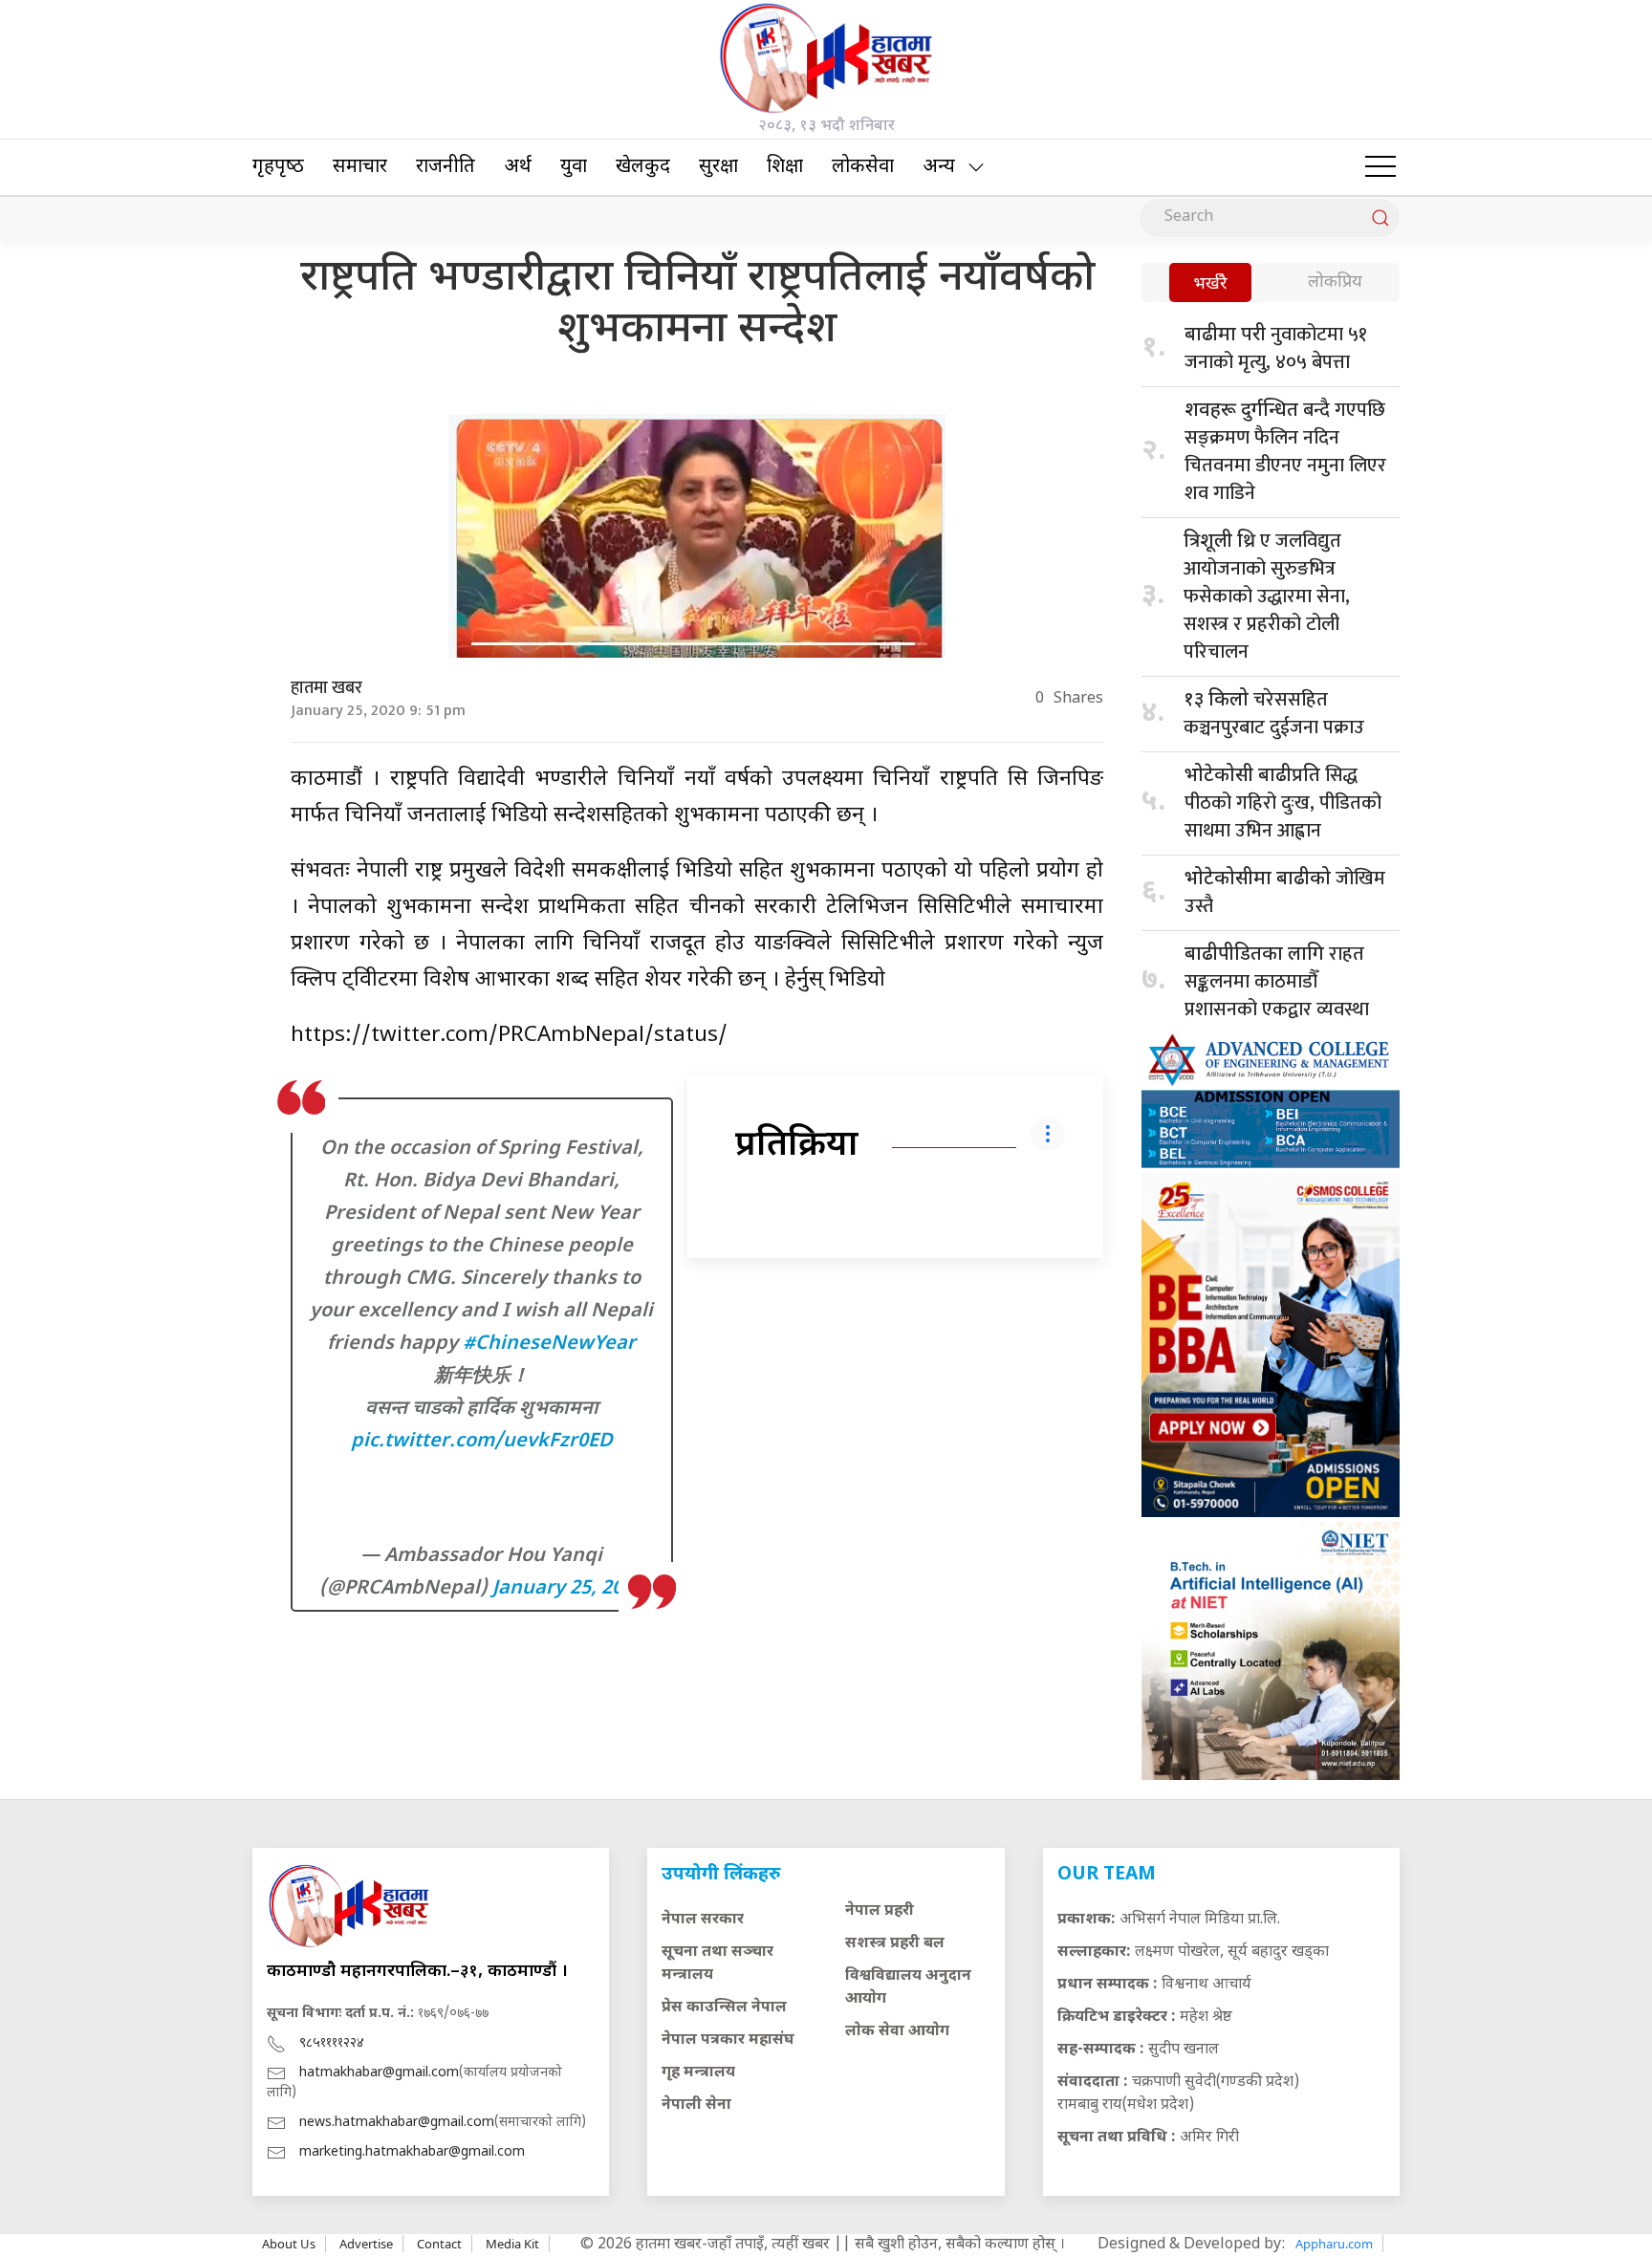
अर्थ (518, 167)
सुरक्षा (718, 167)
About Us (289, 2244)
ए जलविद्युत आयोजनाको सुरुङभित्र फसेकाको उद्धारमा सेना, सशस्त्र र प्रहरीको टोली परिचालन (1267, 597)
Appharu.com (1334, 2244)
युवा (574, 167)
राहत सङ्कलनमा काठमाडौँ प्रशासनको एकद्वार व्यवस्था (1277, 982)
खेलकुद (643, 167)
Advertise (366, 2244)
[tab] (1210, 284)
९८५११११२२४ (332, 2043)
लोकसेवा (863, 167)
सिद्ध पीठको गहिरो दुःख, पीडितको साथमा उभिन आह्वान (1283, 803)
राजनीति (446, 167)
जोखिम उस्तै (1285, 892)
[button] (1380, 167)
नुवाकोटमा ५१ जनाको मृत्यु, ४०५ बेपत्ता (1276, 348)
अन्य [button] (939, 167)
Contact (439, 2244)
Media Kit (512, 2244)
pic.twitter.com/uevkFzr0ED (482, 1442)
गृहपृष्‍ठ (278, 167)
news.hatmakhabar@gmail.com (397, 2123)
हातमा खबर (326, 688)
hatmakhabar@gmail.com (379, 2073)
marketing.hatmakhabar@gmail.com (412, 2152)
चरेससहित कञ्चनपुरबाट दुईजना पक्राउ (1274, 714)
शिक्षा (785, 167)
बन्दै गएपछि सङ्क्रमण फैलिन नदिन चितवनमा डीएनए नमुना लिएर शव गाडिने (1285, 452)
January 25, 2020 (568, 1589)
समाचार (360, 167)
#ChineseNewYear (549, 1344)
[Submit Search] (1380, 218)
